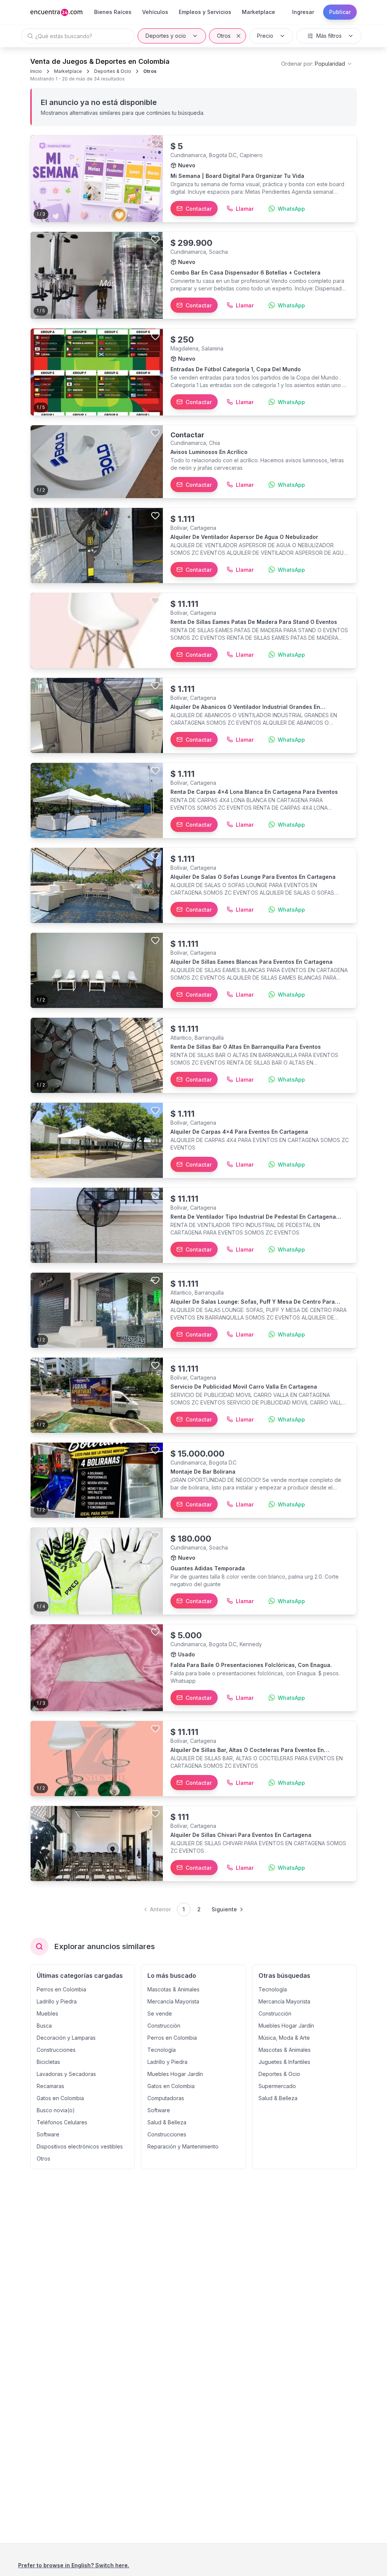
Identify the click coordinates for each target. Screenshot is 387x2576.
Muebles (47, 2013)
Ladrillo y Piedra (57, 2001)
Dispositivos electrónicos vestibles (80, 2146)
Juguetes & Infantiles (284, 2062)
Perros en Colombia (61, 1989)
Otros (224, 36)
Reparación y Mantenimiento (183, 2146)
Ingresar (303, 12)
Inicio (36, 71)
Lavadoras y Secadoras (66, 2074)
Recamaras (50, 2086)
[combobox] (317, 64)
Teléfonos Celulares (62, 2122)
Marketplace (68, 71)
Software (48, 2134)
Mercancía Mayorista (173, 2001)
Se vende (160, 2013)
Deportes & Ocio (113, 71)
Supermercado (277, 2086)
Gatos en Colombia (60, 2098)
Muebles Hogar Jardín (175, 2074)
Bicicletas (48, 2062)
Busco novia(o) (56, 2110)
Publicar (340, 12)
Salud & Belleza (167, 2122)
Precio (265, 36)
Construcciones (56, 2050)
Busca (44, 2026)
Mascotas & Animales (173, 1989)
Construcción (164, 2026)
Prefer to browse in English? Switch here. (74, 2565)
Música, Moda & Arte (284, 2038)
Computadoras (166, 2098)
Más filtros (329, 36)
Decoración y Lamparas (66, 2038)
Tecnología (162, 2050)
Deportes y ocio (166, 36)
